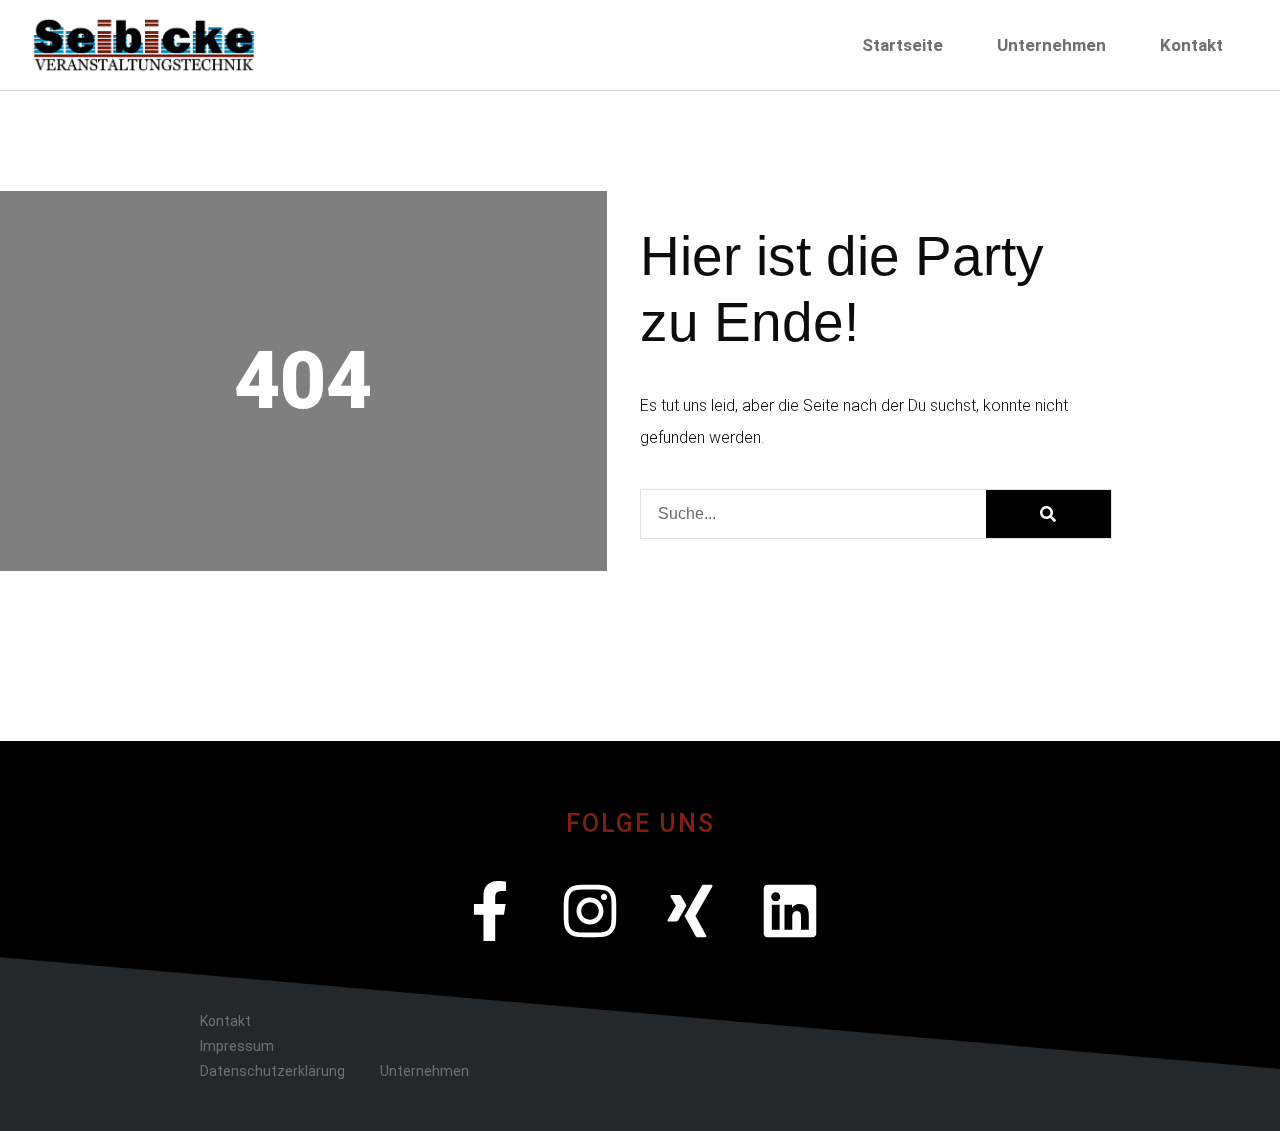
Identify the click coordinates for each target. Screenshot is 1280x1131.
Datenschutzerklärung (272, 1071)
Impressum (237, 1046)
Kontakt (1191, 45)
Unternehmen (1051, 45)
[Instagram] (590, 911)
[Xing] (690, 911)
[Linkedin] (790, 911)
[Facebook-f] (490, 911)
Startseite (902, 45)
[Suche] (1048, 514)
